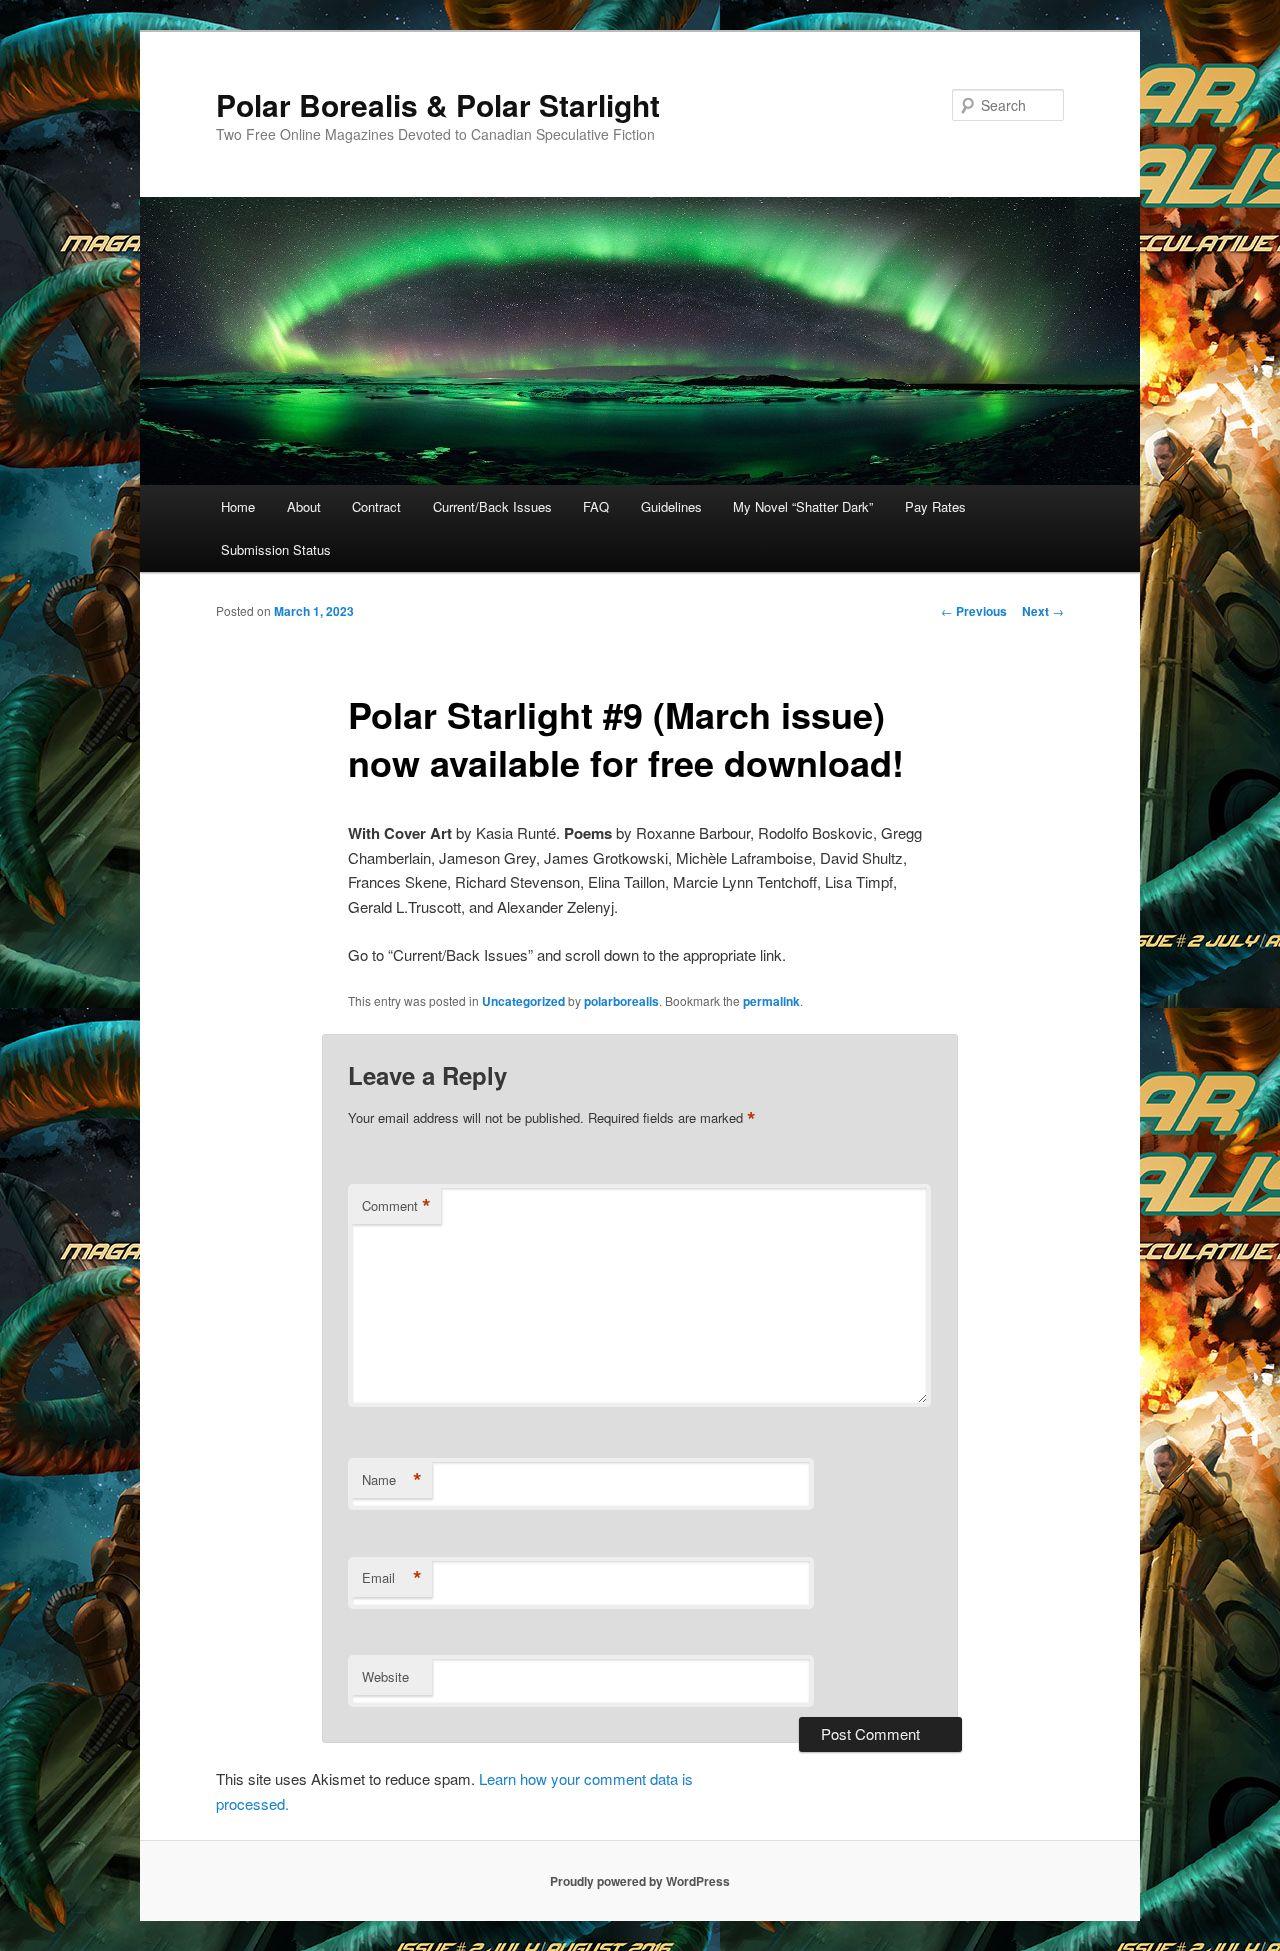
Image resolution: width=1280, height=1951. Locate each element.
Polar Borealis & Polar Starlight (438, 104)
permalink (771, 1001)
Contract (376, 506)
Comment (396, 1206)
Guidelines (671, 506)
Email (392, 1578)
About (304, 506)
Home (238, 506)
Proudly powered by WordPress (640, 1881)
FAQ (596, 506)
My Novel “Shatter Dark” (803, 506)
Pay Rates (935, 506)
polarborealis (621, 1001)
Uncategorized (523, 1001)
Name (392, 1480)
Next (1043, 611)
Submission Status (276, 549)
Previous (974, 611)
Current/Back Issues (492, 506)
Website (385, 1676)
